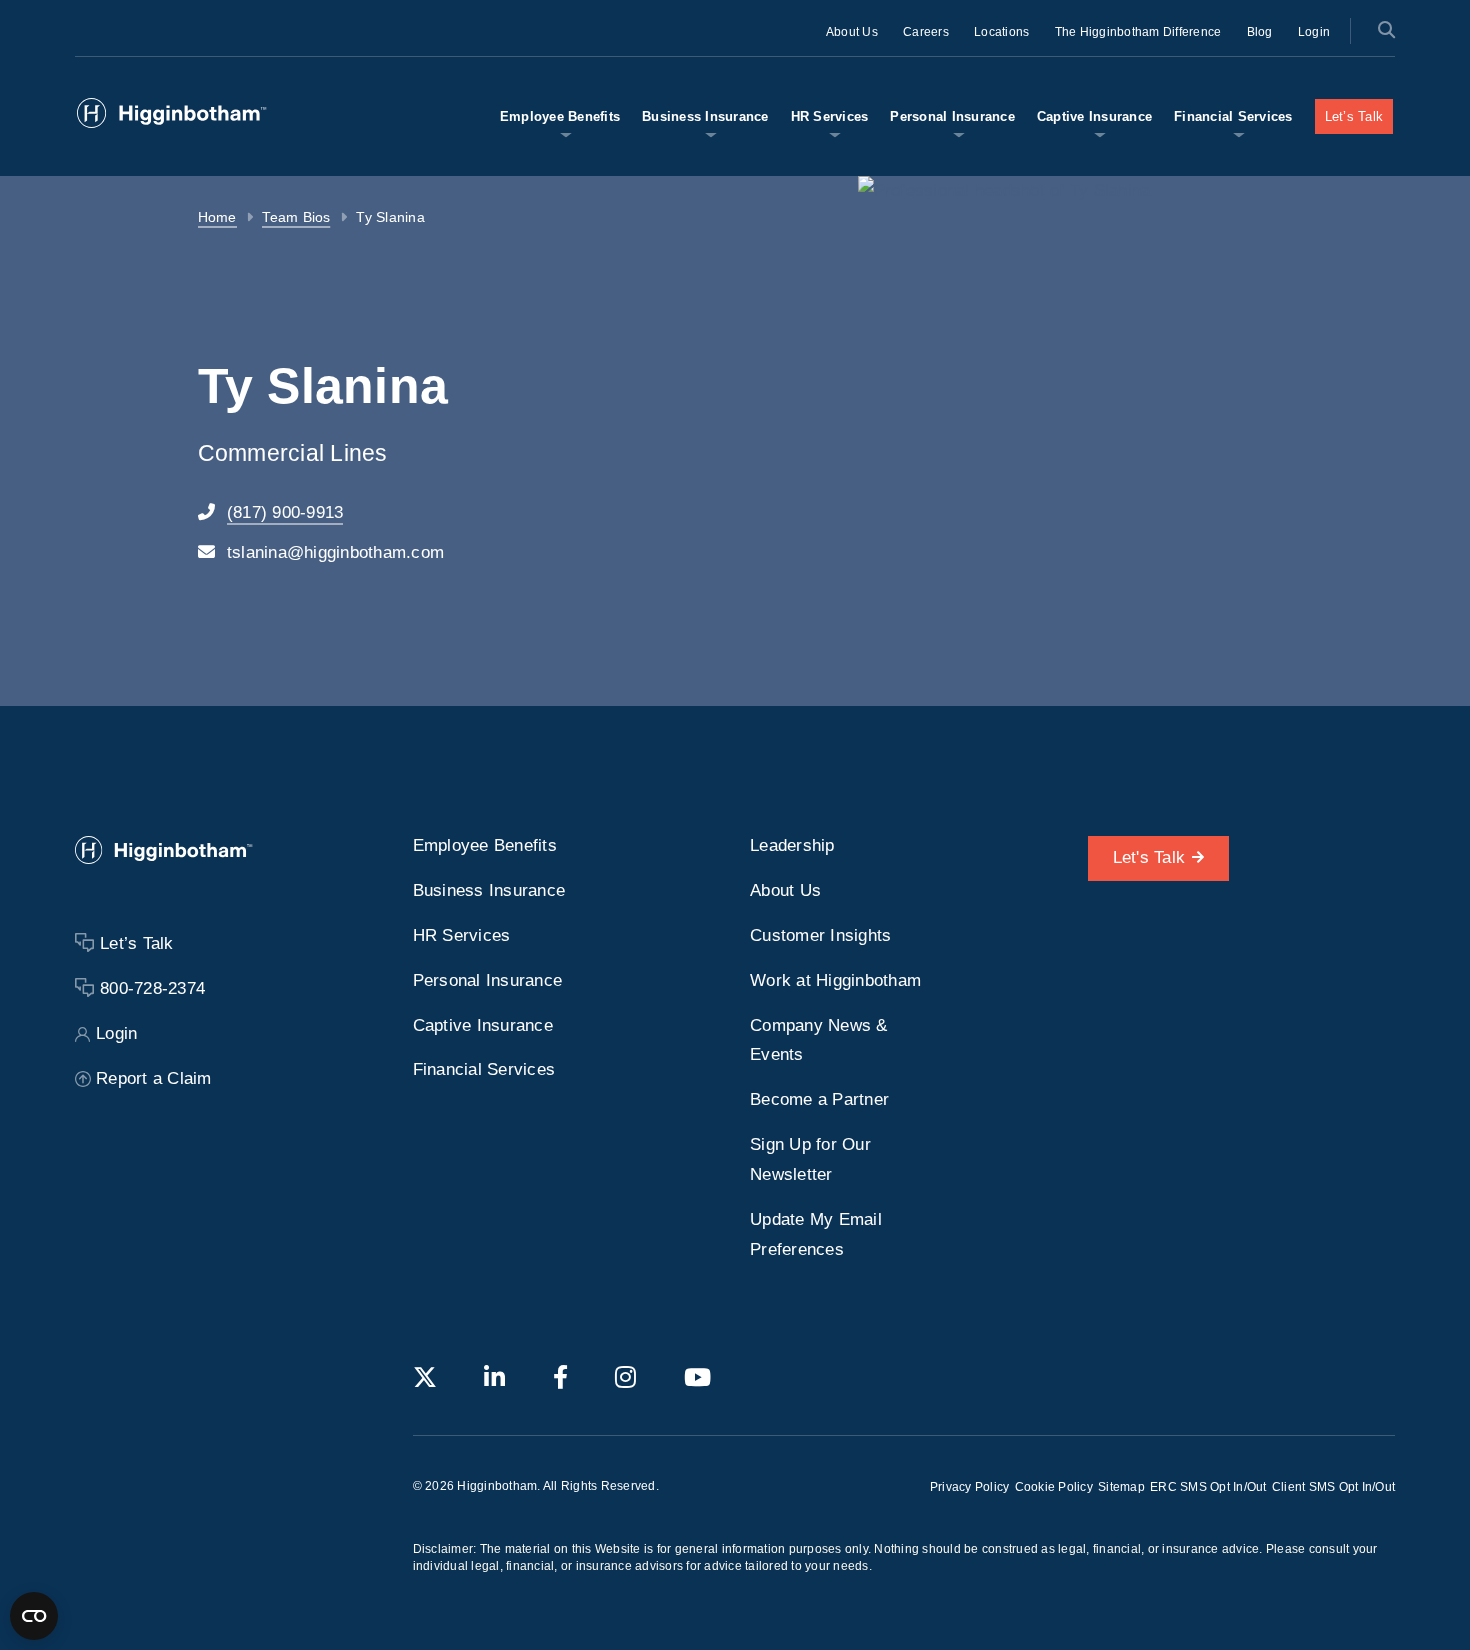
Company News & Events (819, 1040)
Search (1385, 29)
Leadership (792, 845)
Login (1314, 32)
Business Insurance (705, 116)
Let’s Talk (1354, 116)
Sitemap (1121, 1487)
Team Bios (296, 217)
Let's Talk (1149, 857)
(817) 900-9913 (285, 512)
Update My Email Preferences (816, 1234)
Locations (1001, 32)
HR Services (830, 116)
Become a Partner (819, 1099)
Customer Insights (820, 935)
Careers (926, 32)
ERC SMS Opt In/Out (1208, 1487)
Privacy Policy (970, 1487)
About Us (852, 32)
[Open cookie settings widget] (34, 1616)
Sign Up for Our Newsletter (810, 1159)
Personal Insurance (952, 116)
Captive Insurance (1094, 116)
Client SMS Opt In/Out (1333, 1487)
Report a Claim (154, 1078)
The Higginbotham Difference (1138, 32)
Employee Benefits (560, 116)
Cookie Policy (1054, 1487)
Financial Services (1233, 116)
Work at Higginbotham (835, 980)
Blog (1260, 32)
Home (217, 217)
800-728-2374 (152, 988)
